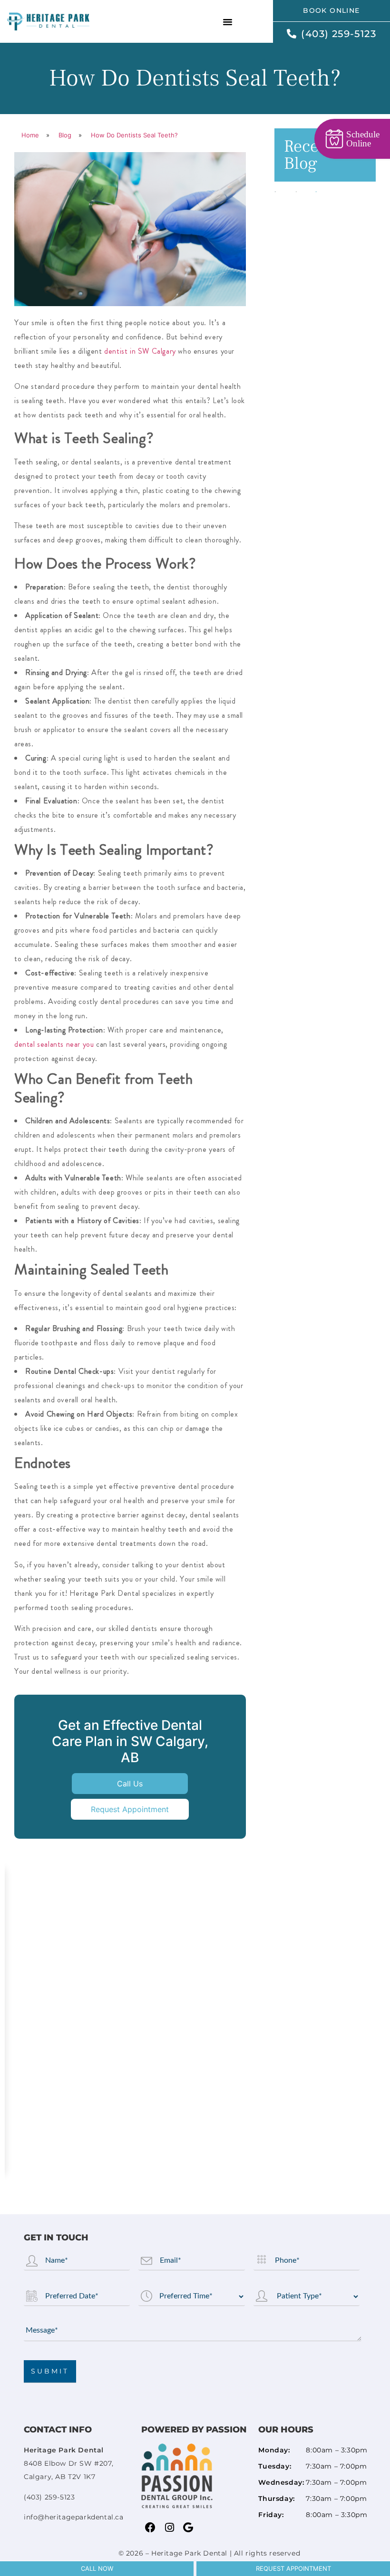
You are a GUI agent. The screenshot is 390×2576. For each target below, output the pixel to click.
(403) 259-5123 (49, 2497)
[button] (228, 21)
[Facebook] (151, 2528)
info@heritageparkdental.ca (74, 2517)
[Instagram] (169, 2528)
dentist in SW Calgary (140, 351)
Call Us (130, 1784)
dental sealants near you (54, 1044)
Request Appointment (130, 1809)
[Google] (188, 2528)
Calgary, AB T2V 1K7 (68, 2463)
